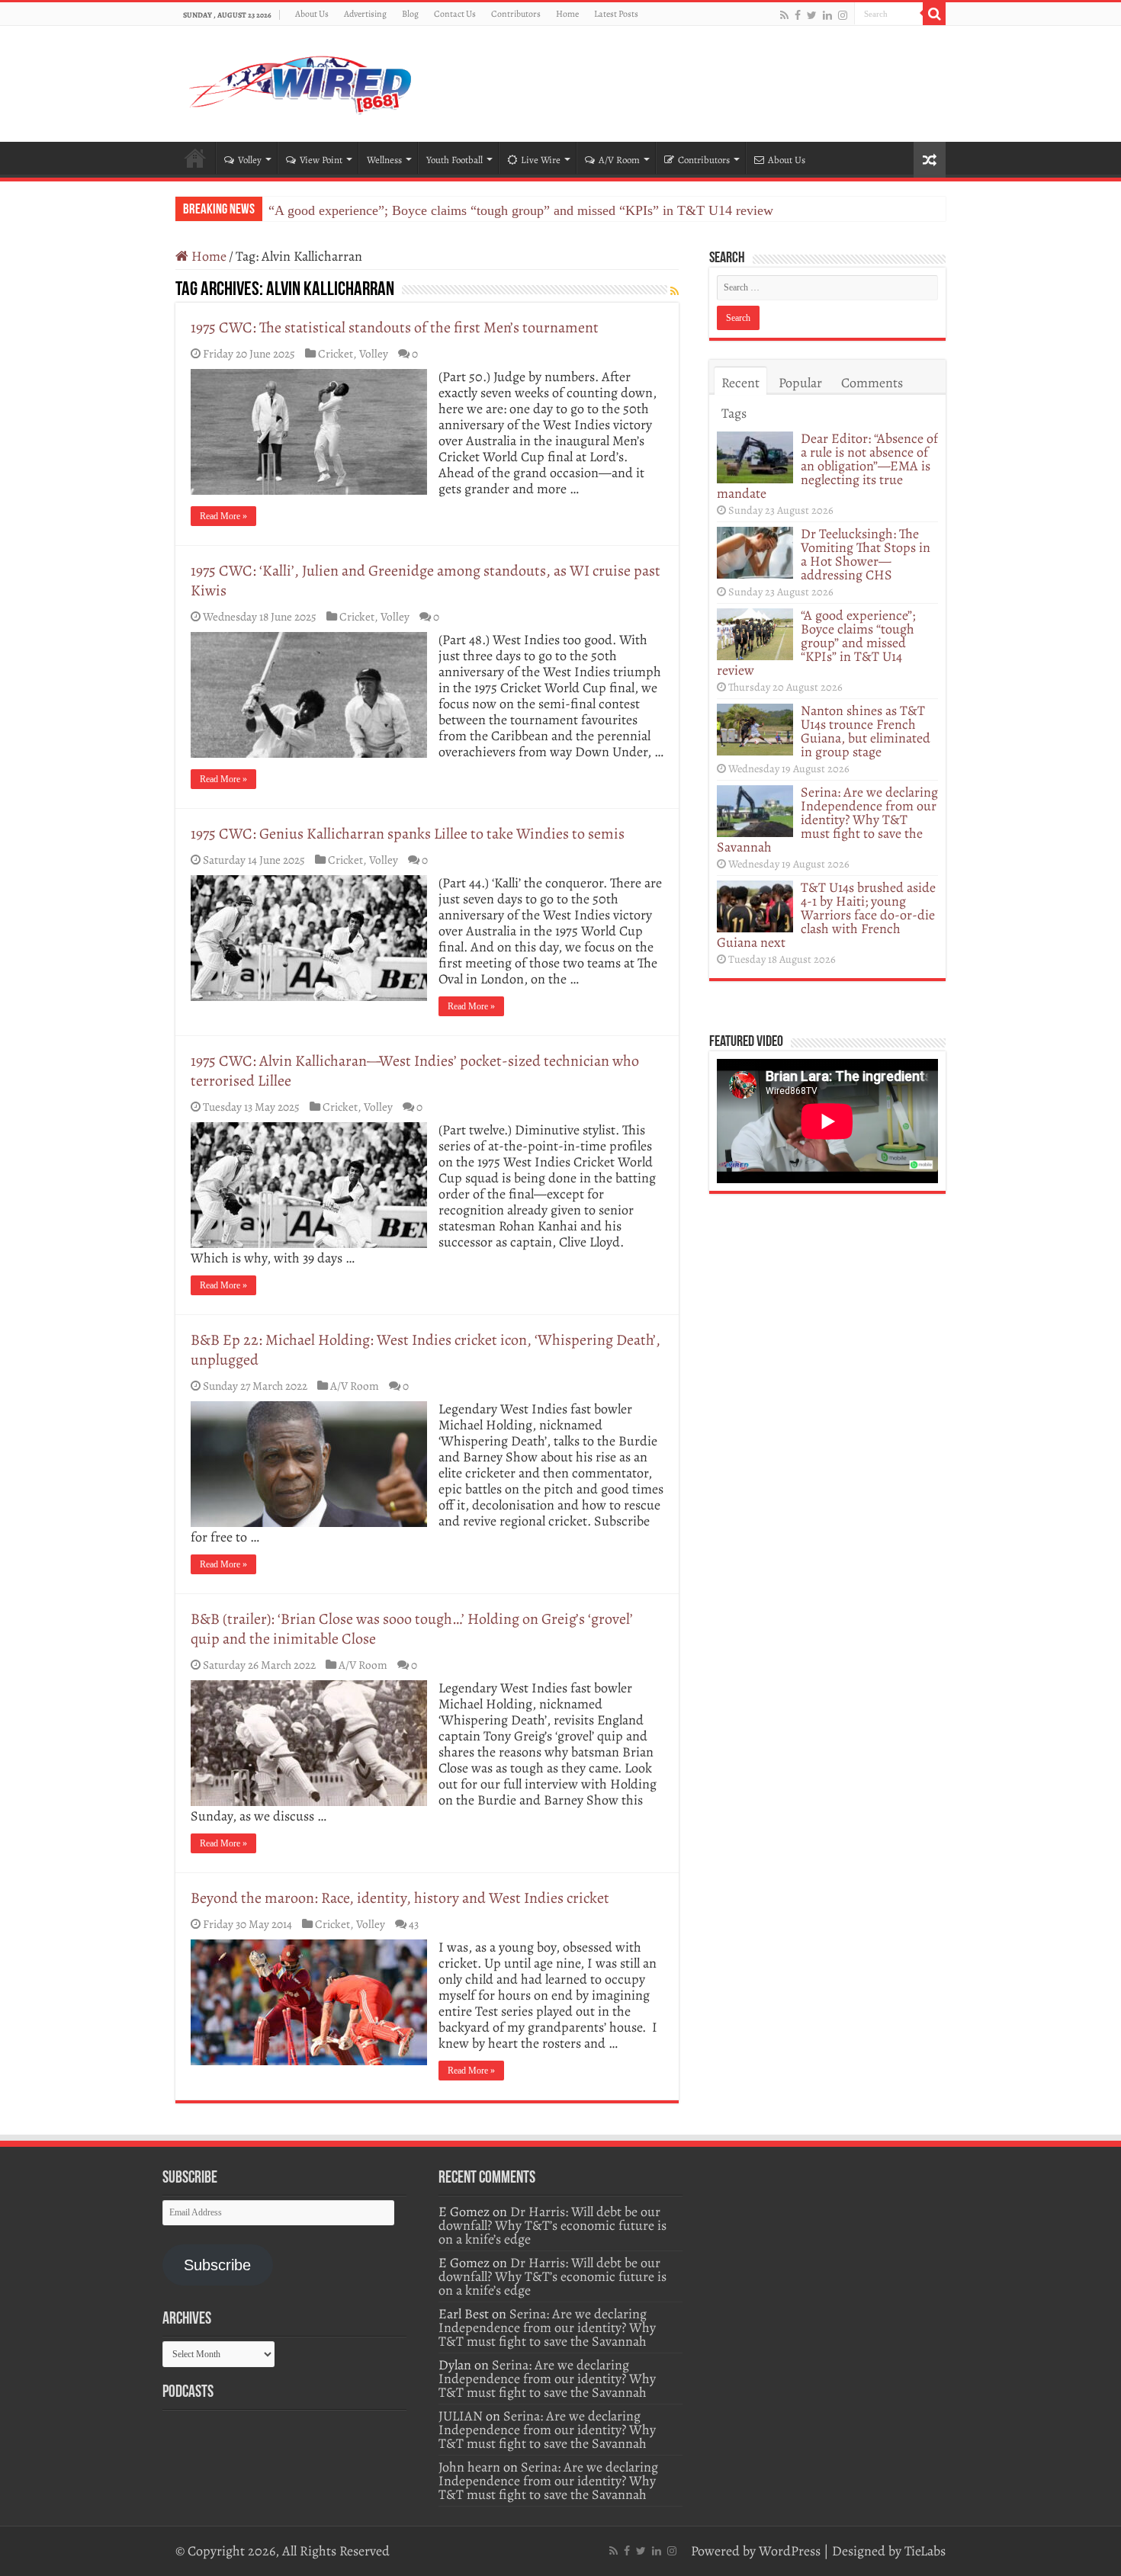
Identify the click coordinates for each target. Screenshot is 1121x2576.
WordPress (790, 2551)
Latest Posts (616, 14)
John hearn (469, 2467)
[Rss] (784, 15)
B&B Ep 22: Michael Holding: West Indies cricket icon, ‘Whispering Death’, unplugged (426, 1350)
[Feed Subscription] (675, 292)
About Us (312, 14)
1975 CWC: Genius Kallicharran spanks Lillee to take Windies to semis (408, 834)
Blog (410, 14)
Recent (740, 383)
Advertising (365, 14)
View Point (321, 160)
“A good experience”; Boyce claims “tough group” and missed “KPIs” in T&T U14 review (521, 210)
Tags (734, 413)
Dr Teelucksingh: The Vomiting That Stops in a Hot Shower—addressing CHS (866, 554)
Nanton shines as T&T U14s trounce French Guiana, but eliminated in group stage (866, 731)
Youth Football (455, 160)
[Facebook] (798, 15)
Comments (872, 383)
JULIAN (461, 2416)
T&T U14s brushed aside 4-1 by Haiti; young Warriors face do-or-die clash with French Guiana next (826, 915)
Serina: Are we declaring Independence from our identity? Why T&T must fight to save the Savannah (827, 820)
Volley (250, 160)
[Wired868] (301, 81)
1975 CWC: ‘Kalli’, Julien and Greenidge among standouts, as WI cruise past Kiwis (426, 581)
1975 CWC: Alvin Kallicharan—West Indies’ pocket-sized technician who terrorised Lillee (415, 1071)
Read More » (223, 516)
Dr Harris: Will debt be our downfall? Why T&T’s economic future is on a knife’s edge (552, 2225)
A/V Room (619, 160)
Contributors (516, 14)
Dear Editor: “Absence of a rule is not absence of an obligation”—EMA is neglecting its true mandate (827, 466)
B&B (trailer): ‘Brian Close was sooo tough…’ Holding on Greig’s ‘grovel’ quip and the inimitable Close (412, 1629)
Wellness (384, 160)
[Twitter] (812, 15)
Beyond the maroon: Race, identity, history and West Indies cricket (400, 1898)
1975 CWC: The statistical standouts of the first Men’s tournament (395, 327)
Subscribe (217, 2265)
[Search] (934, 14)
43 (414, 1924)
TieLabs (925, 2551)
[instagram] (843, 15)
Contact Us (455, 14)
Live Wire (541, 160)
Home (567, 14)
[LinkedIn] (827, 15)
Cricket (336, 353)
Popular (800, 383)
